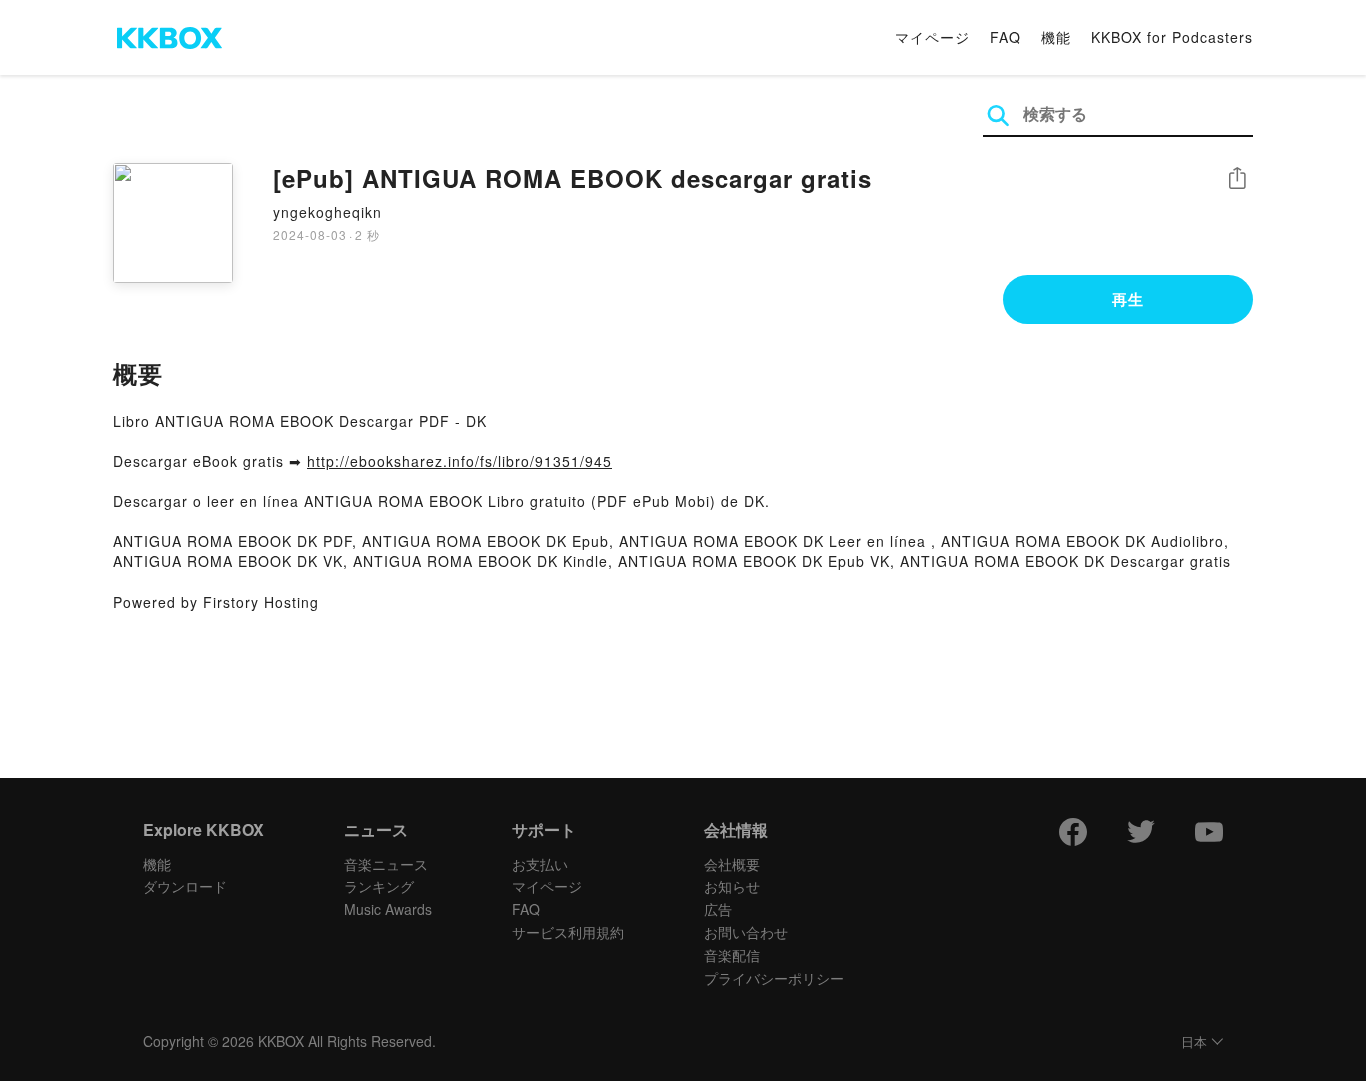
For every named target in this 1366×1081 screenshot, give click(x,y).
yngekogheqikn (327, 212)
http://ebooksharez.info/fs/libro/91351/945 (459, 461)
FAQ (1005, 37)
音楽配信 (732, 955)
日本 (1194, 1042)
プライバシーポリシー (774, 978)
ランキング (379, 886)
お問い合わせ (746, 932)
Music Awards (388, 909)
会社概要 (732, 864)
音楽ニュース (386, 864)
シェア (1237, 178)
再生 (1128, 299)
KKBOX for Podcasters (1172, 37)
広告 (718, 909)
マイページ (932, 37)
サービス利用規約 (568, 932)
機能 (1056, 37)
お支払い (540, 864)
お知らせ (732, 886)
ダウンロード (185, 886)
